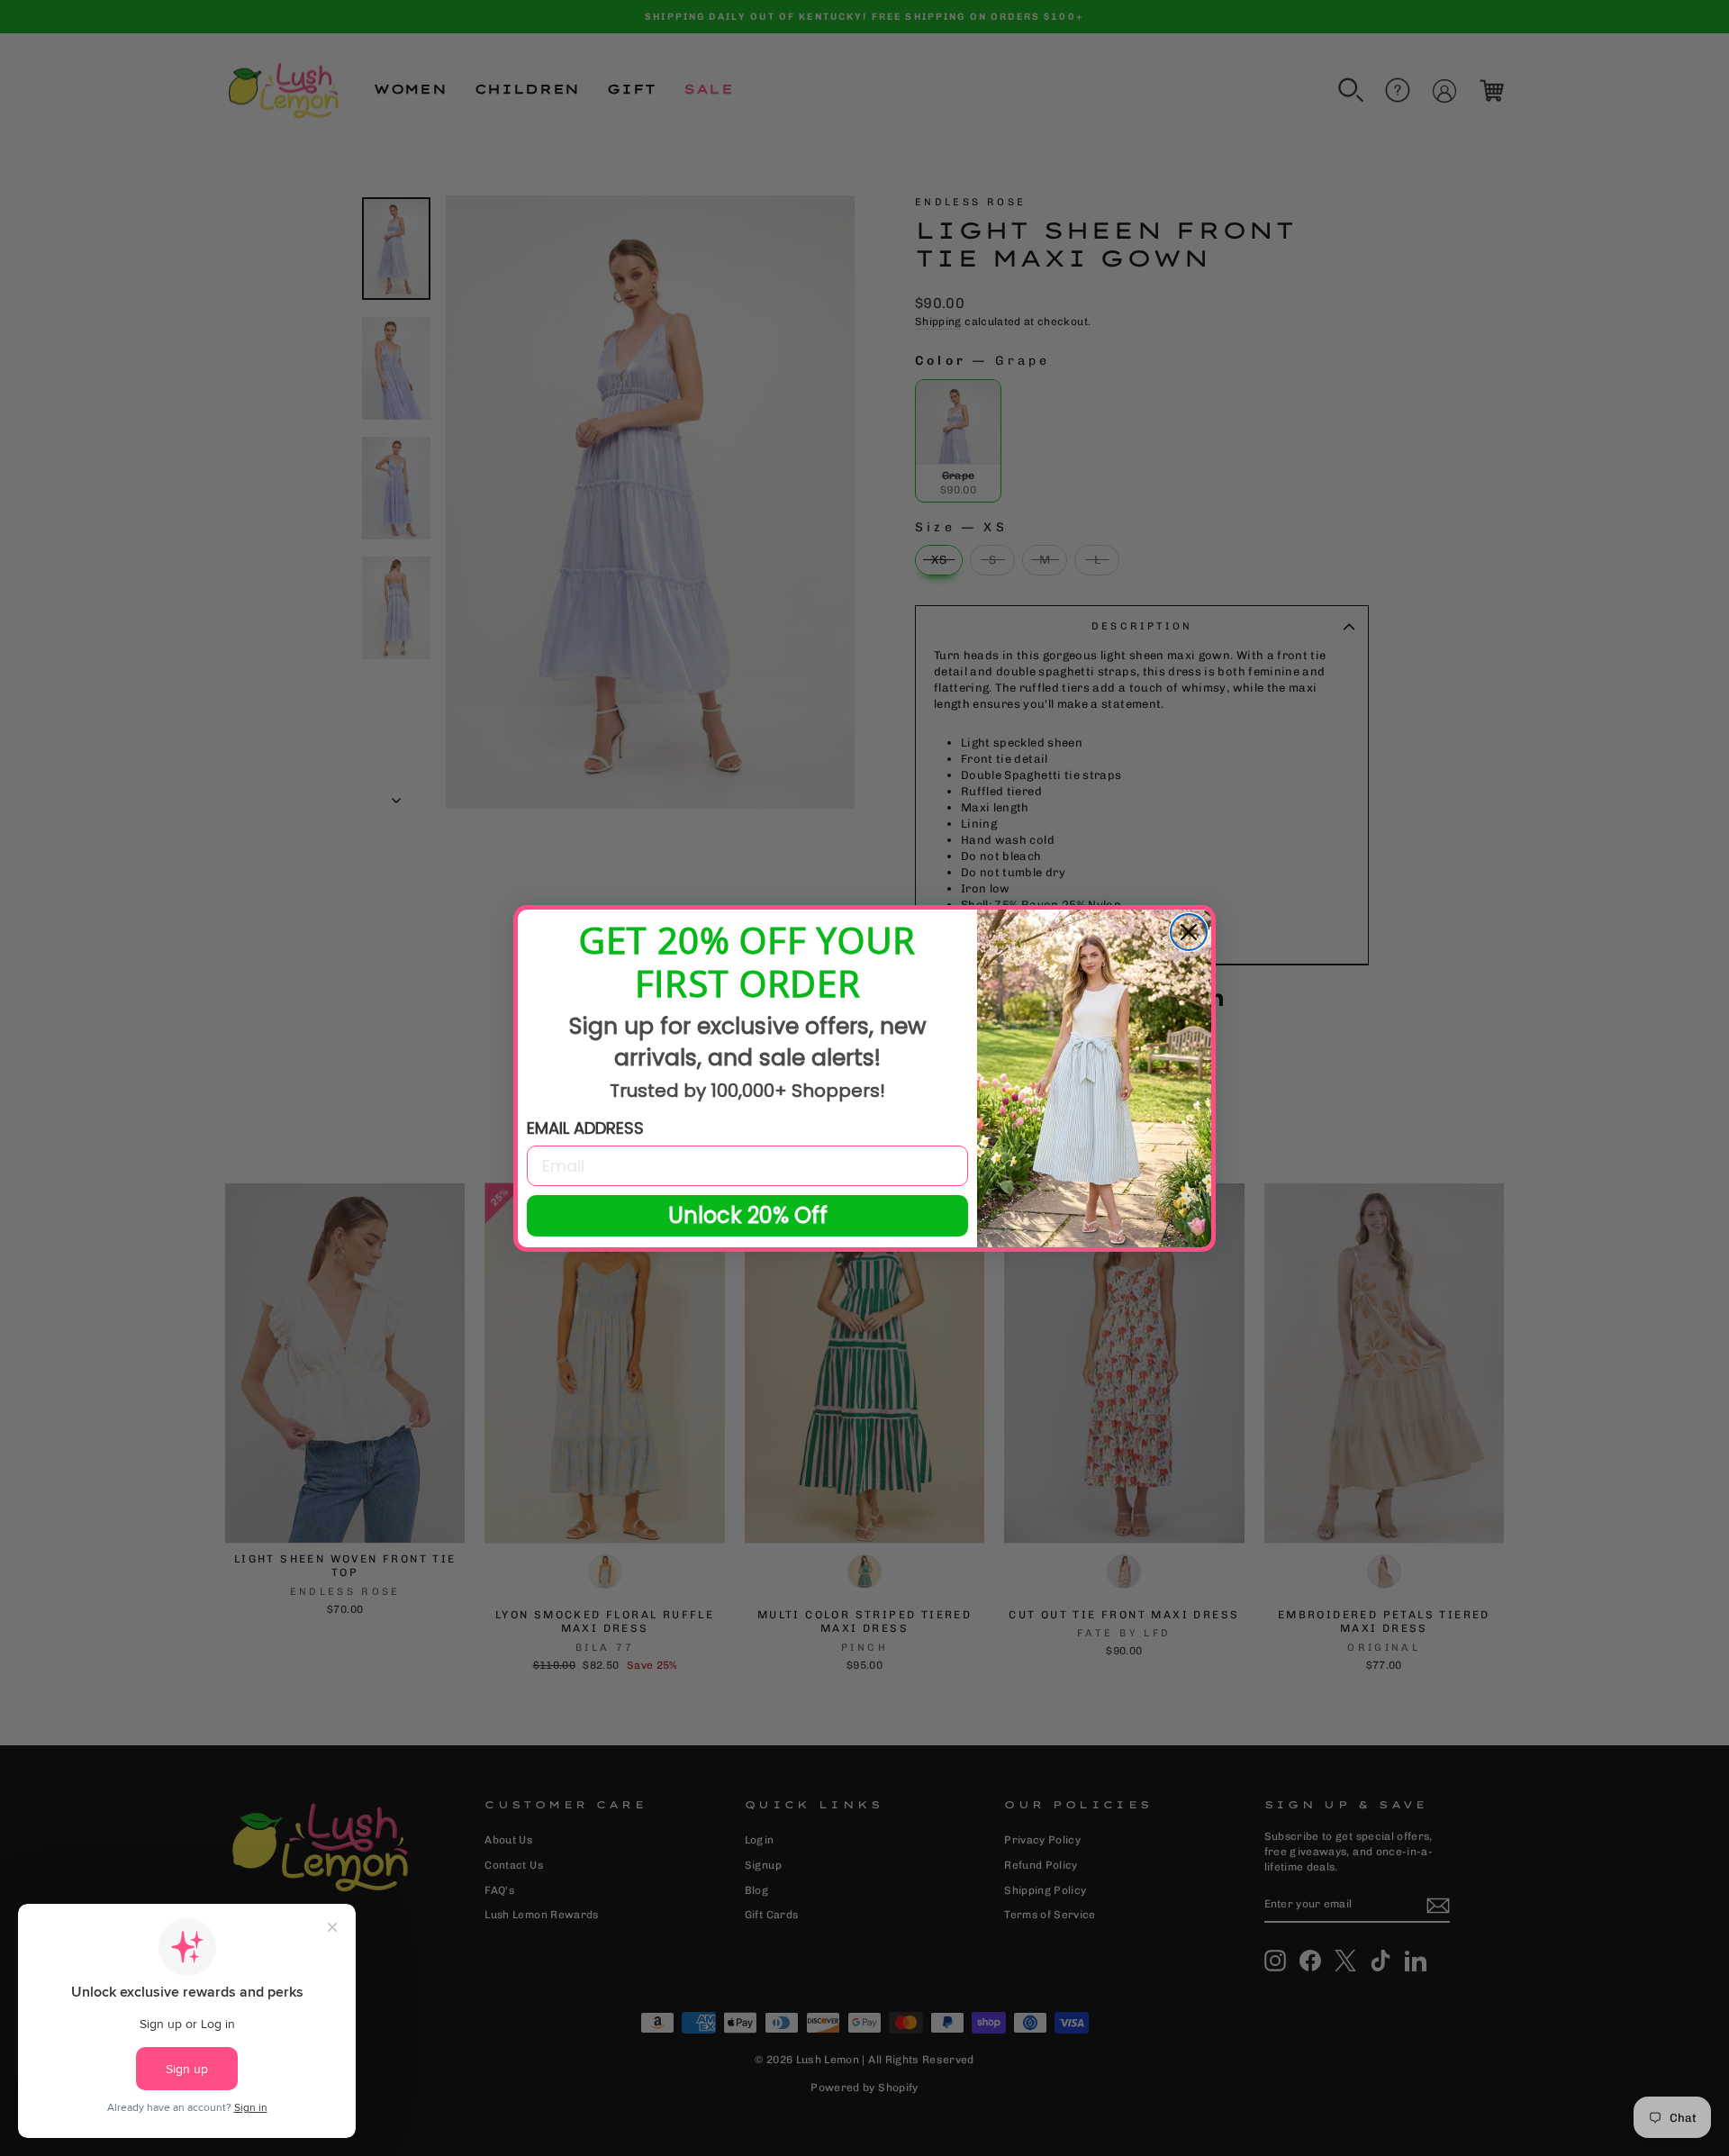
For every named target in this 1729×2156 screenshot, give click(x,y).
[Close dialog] (1189, 932)
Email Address (585, 1128)
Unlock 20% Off (748, 1215)
